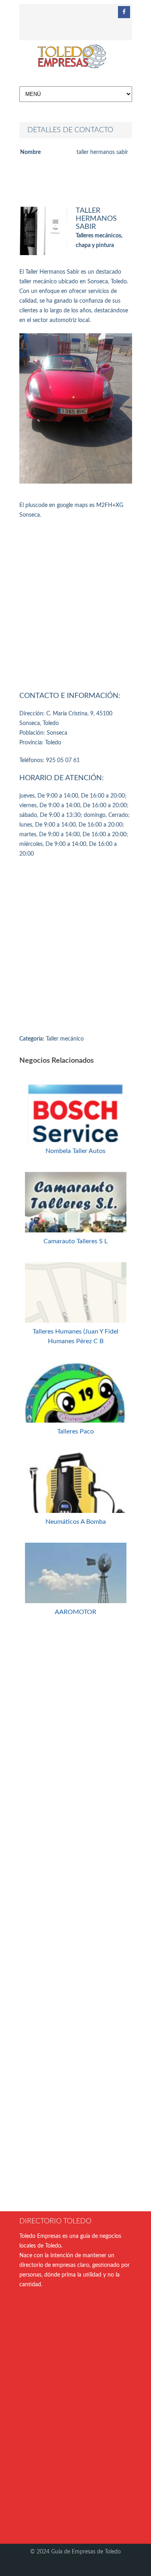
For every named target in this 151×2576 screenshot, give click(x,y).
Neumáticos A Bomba (76, 1522)
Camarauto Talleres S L (75, 1241)
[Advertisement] (75, 603)
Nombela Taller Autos (75, 1151)
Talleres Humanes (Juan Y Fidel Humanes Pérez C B (75, 1336)
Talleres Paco (75, 1431)
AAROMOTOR (75, 1612)
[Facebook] (124, 12)
